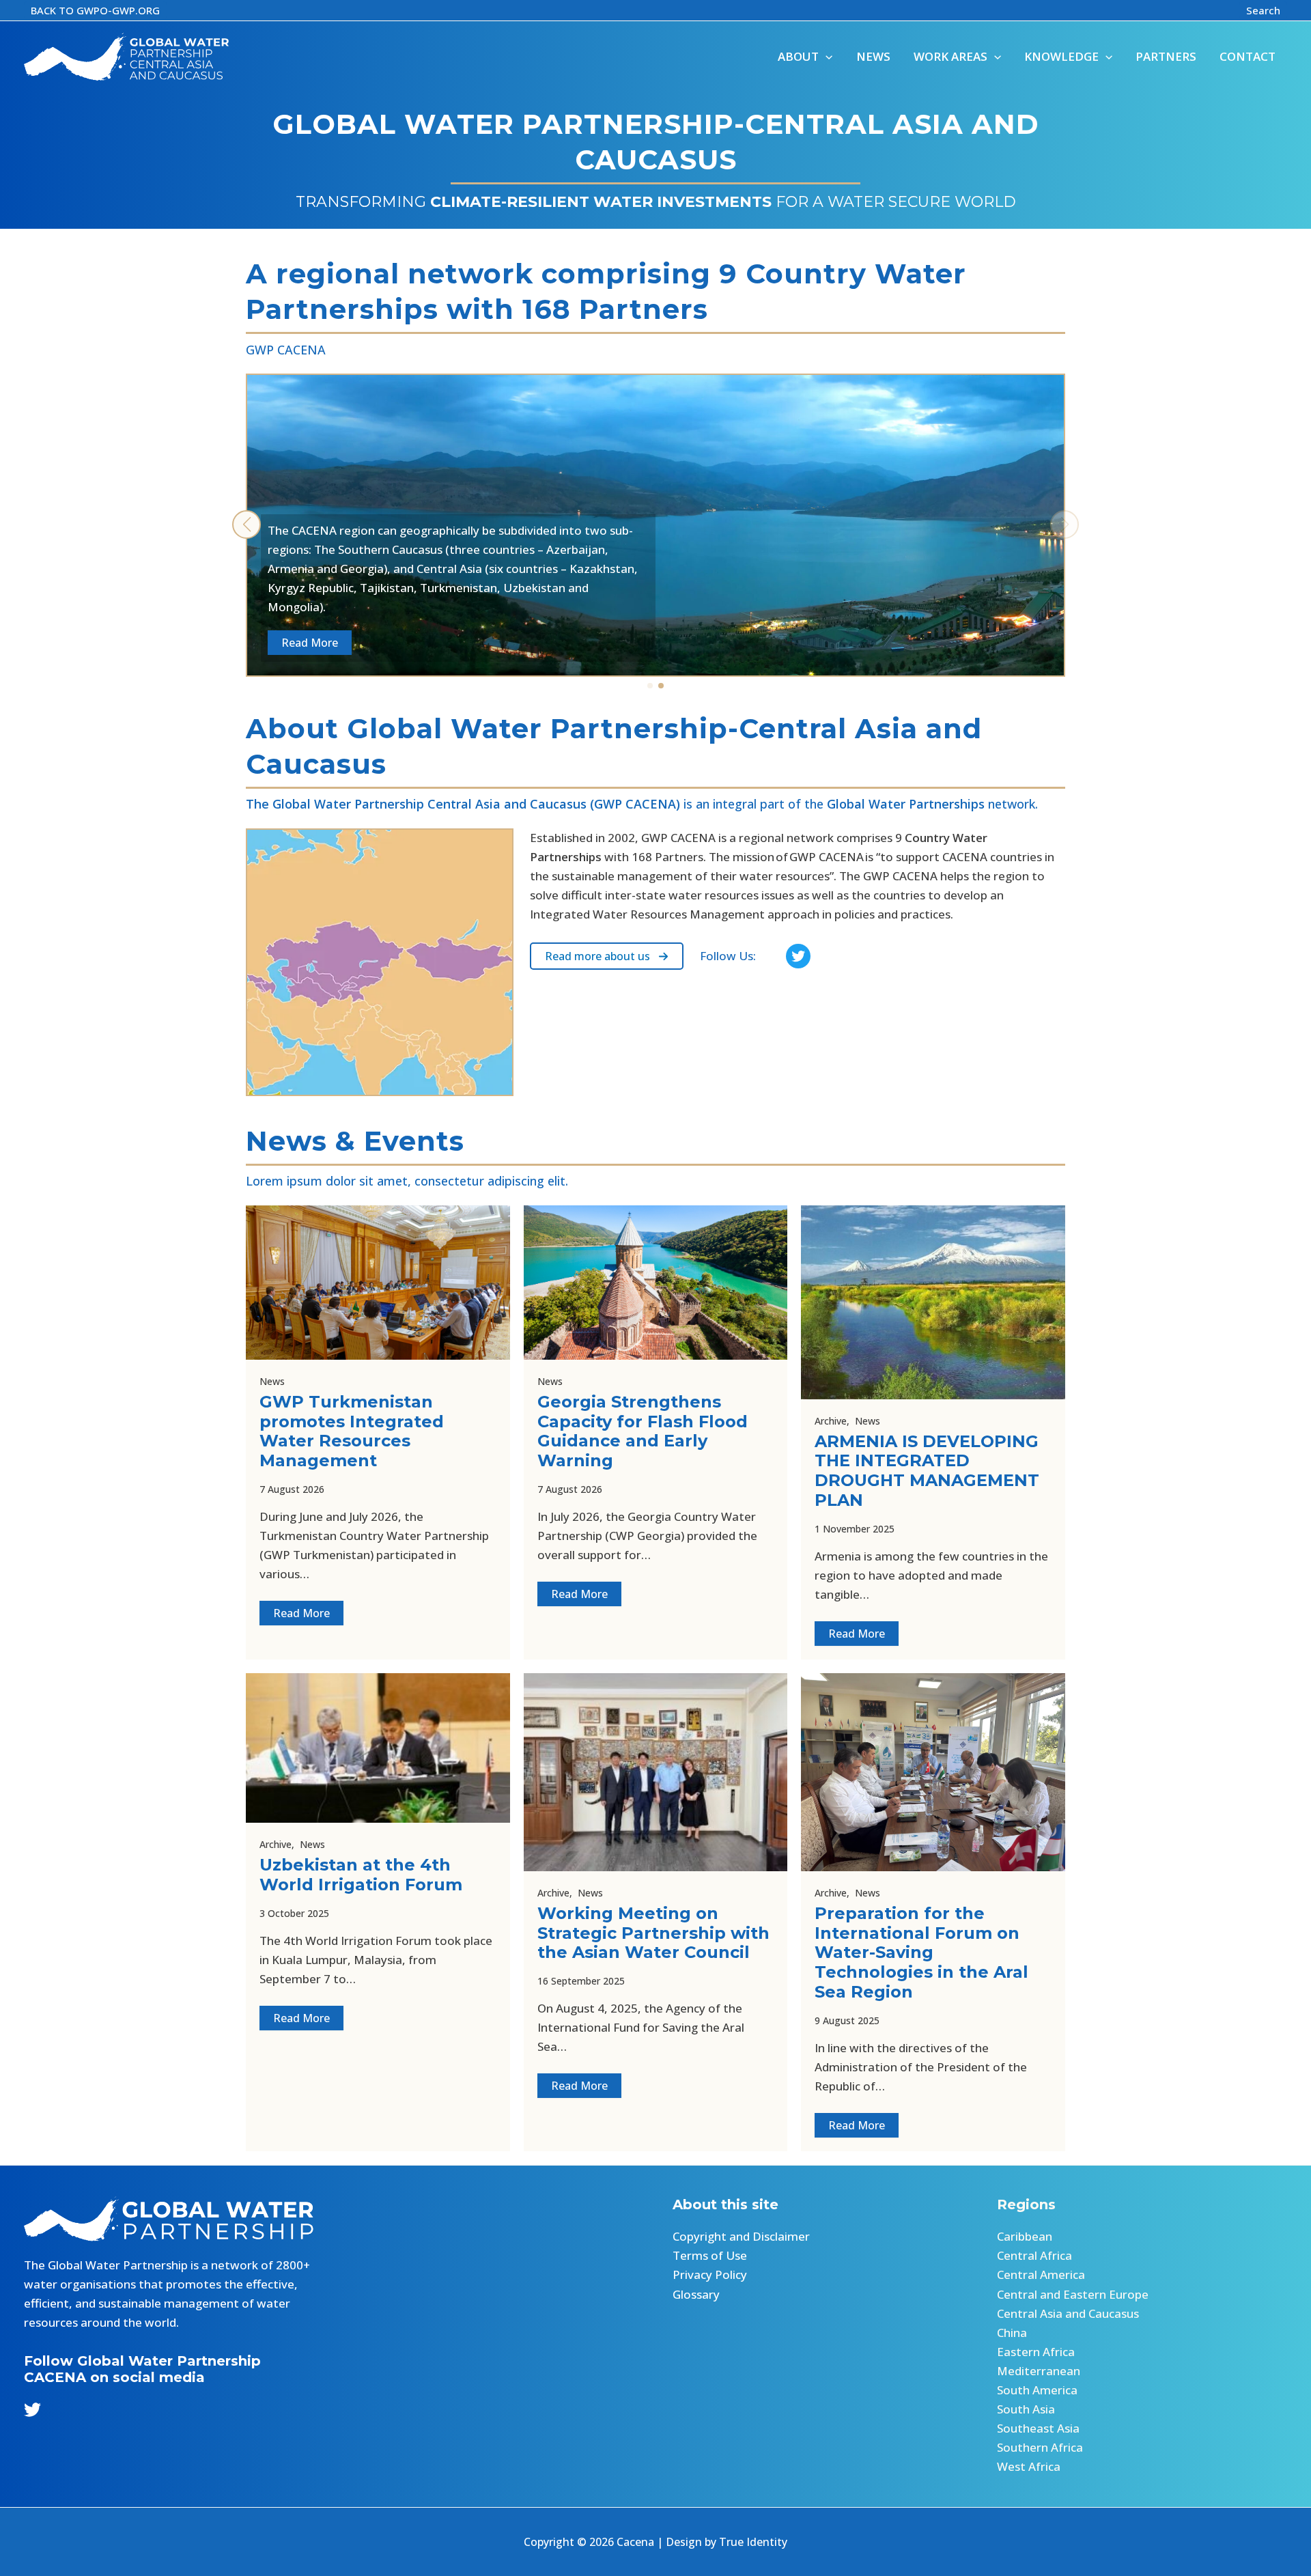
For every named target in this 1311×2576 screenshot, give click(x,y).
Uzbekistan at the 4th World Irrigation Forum (361, 1875)
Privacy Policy (710, 2274)
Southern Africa (1040, 2447)
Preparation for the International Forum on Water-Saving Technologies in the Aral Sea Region (921, 1952)
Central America (1041, 2274)
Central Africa (1034, 2255)
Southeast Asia (1038, 2428)
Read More (301, 1613)
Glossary (696, 2294)
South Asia (1026, 2409)
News (272, 1381)
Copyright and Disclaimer (741, 2236)
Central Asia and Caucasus (1068, 2313)
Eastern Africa (1036, 2352)
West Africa (1029, 2466)
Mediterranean (1039, 2371)
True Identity (753, 2542)
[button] (95, 11)
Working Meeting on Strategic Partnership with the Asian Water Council (653, 1933)
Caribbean (1025, 2236)
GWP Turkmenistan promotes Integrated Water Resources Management (352, 1431)
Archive (831, 1421)
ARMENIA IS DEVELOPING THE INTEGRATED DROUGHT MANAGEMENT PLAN (927, 1471)
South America (1037, 2390)
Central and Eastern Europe (1073, 2294)
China (1012, 2333)
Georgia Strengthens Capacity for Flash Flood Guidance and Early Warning (643, 1431)
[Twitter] (32, 2410)
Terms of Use (710, 2255)
